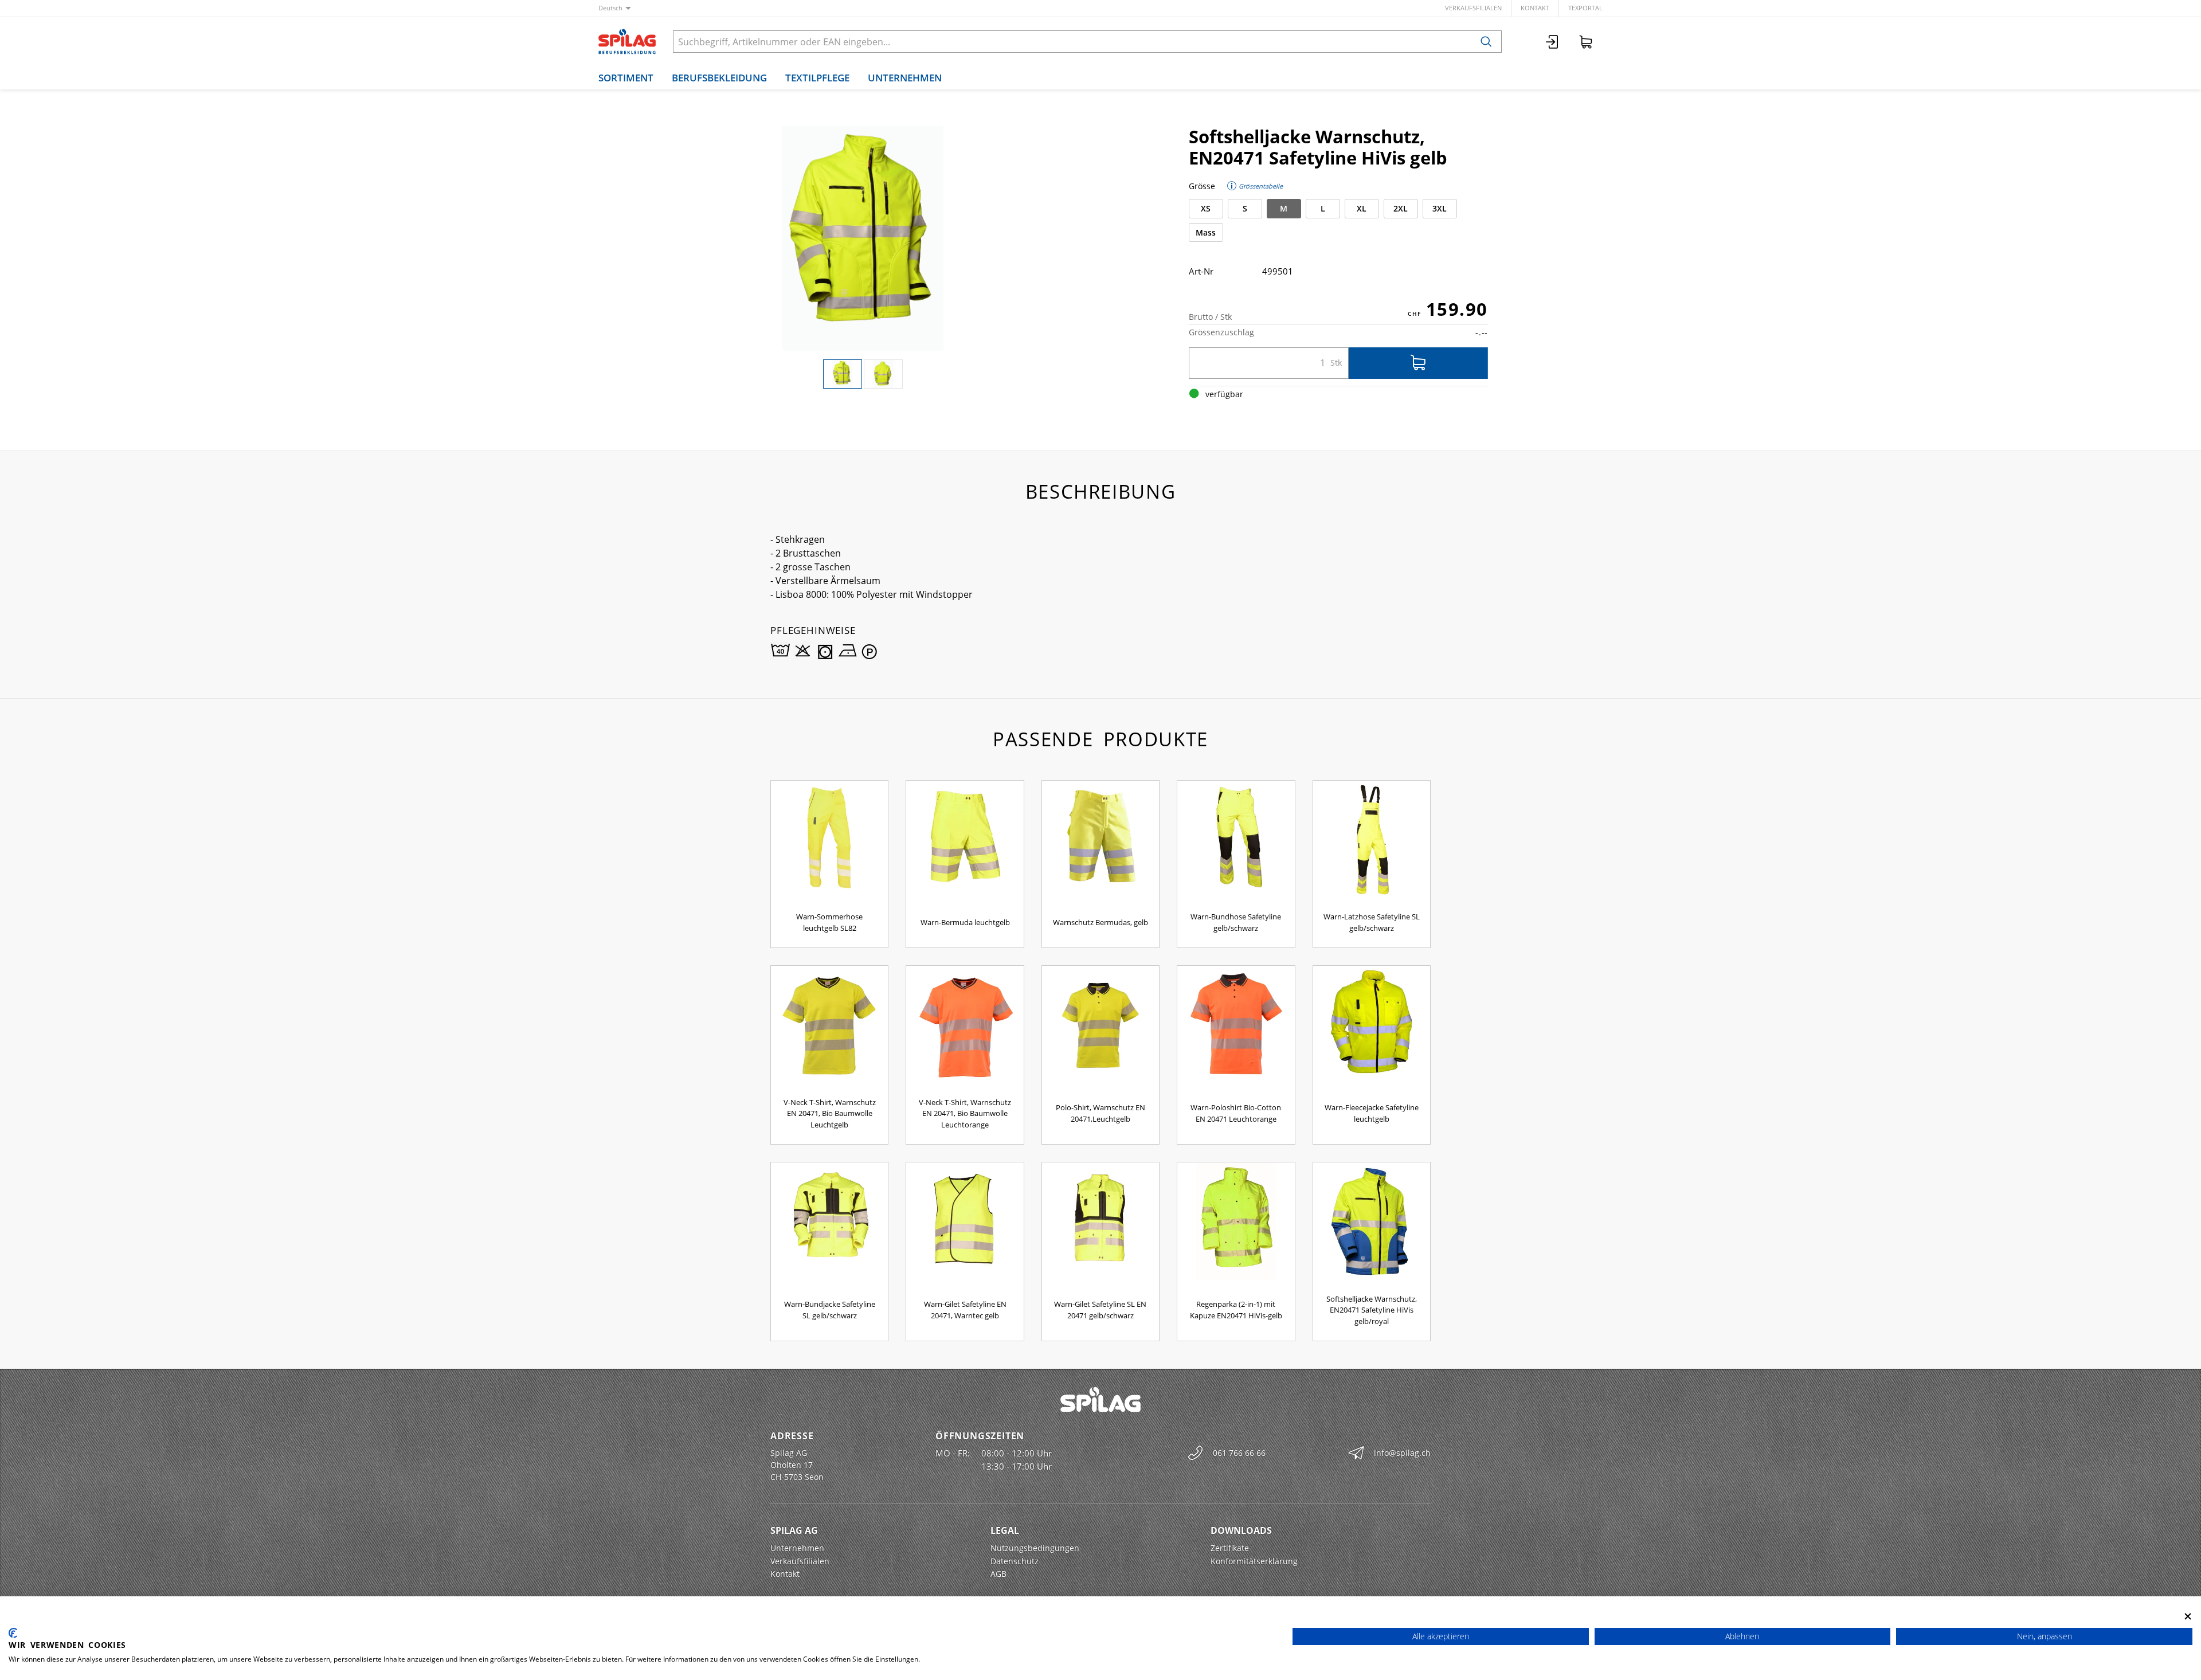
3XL (1440, 208)
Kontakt (1535, 8)
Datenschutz (1015, 1561)
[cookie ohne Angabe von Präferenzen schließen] (2188, 1616)
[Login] (1553, 42)
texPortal (1585, 8)
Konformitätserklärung (1254, 1561)
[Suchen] (1486, 42)
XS (1206, 208)
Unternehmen (905, 78)
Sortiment (626, 78)
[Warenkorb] (1586, 42)
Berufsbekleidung (719, 78)
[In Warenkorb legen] (1418, 363)
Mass (1206, 232)
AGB (998, 1574)
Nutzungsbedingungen (1035, 1548)
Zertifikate (1230, 1548)
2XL (1401, 208)
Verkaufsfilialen (1473, 8)
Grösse (1202, 186)
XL (1362, 208)
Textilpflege (817, 78)
